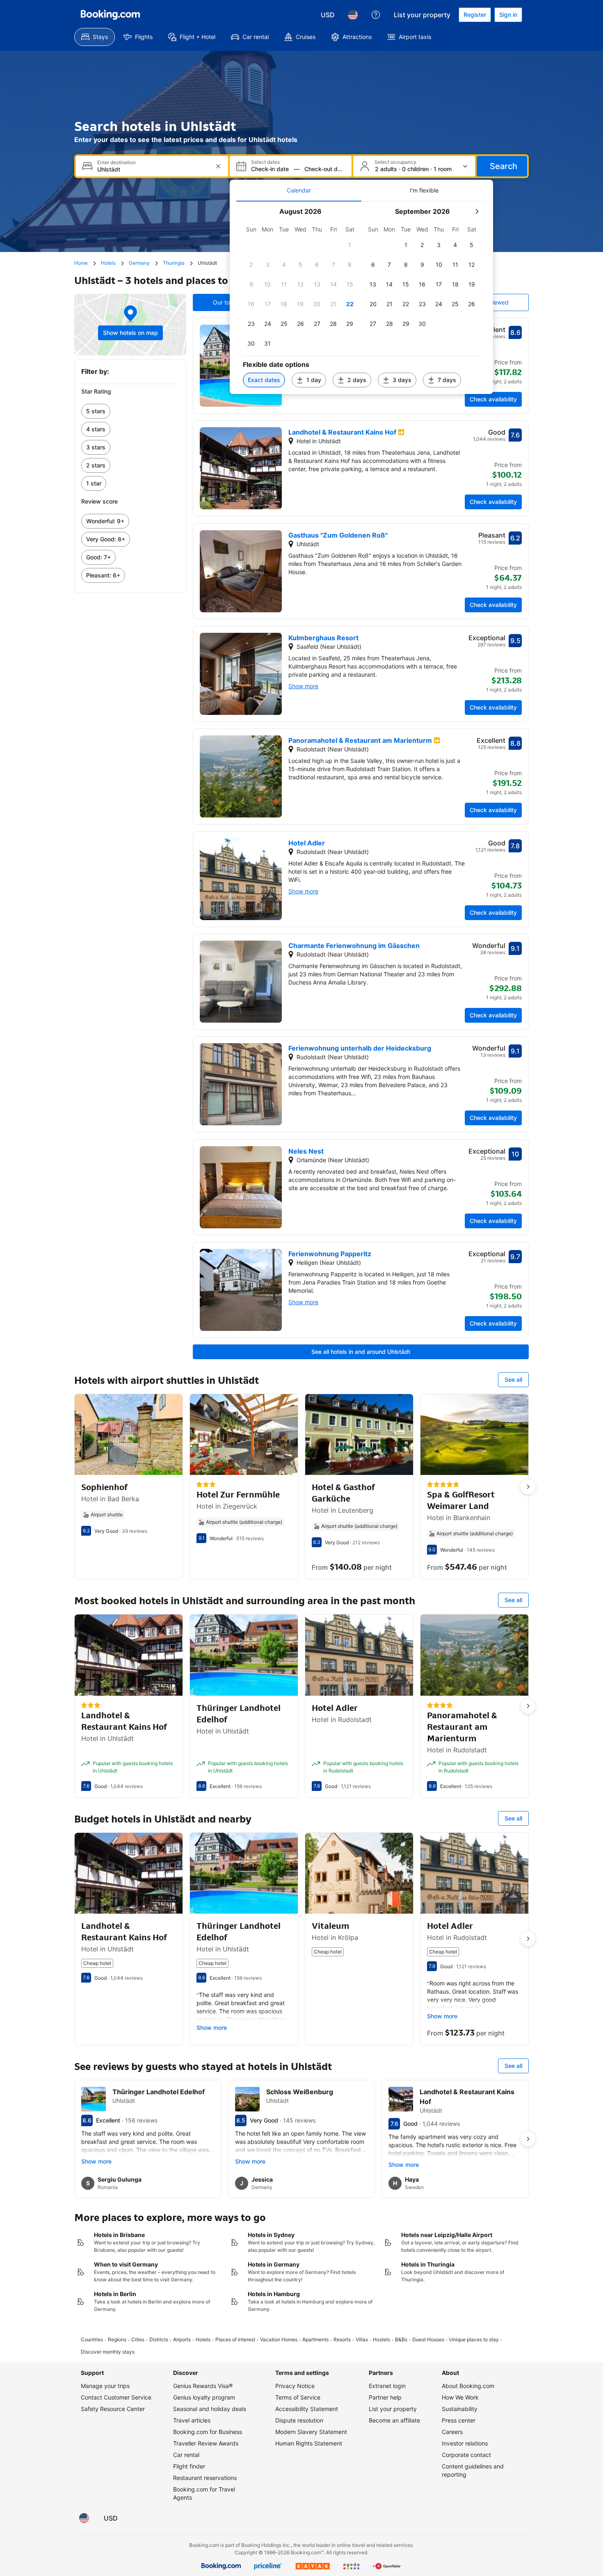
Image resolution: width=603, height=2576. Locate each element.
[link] (130, 411)
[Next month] (477, 211)
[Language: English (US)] (353, 15)
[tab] (299, 190)
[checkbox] (350, 245)
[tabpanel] (361, 298)
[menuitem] (95, 37)
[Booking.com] (110, 15)
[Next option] (528, 1487)
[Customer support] (376, 15)
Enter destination (116, 163)
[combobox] (153, 169)
